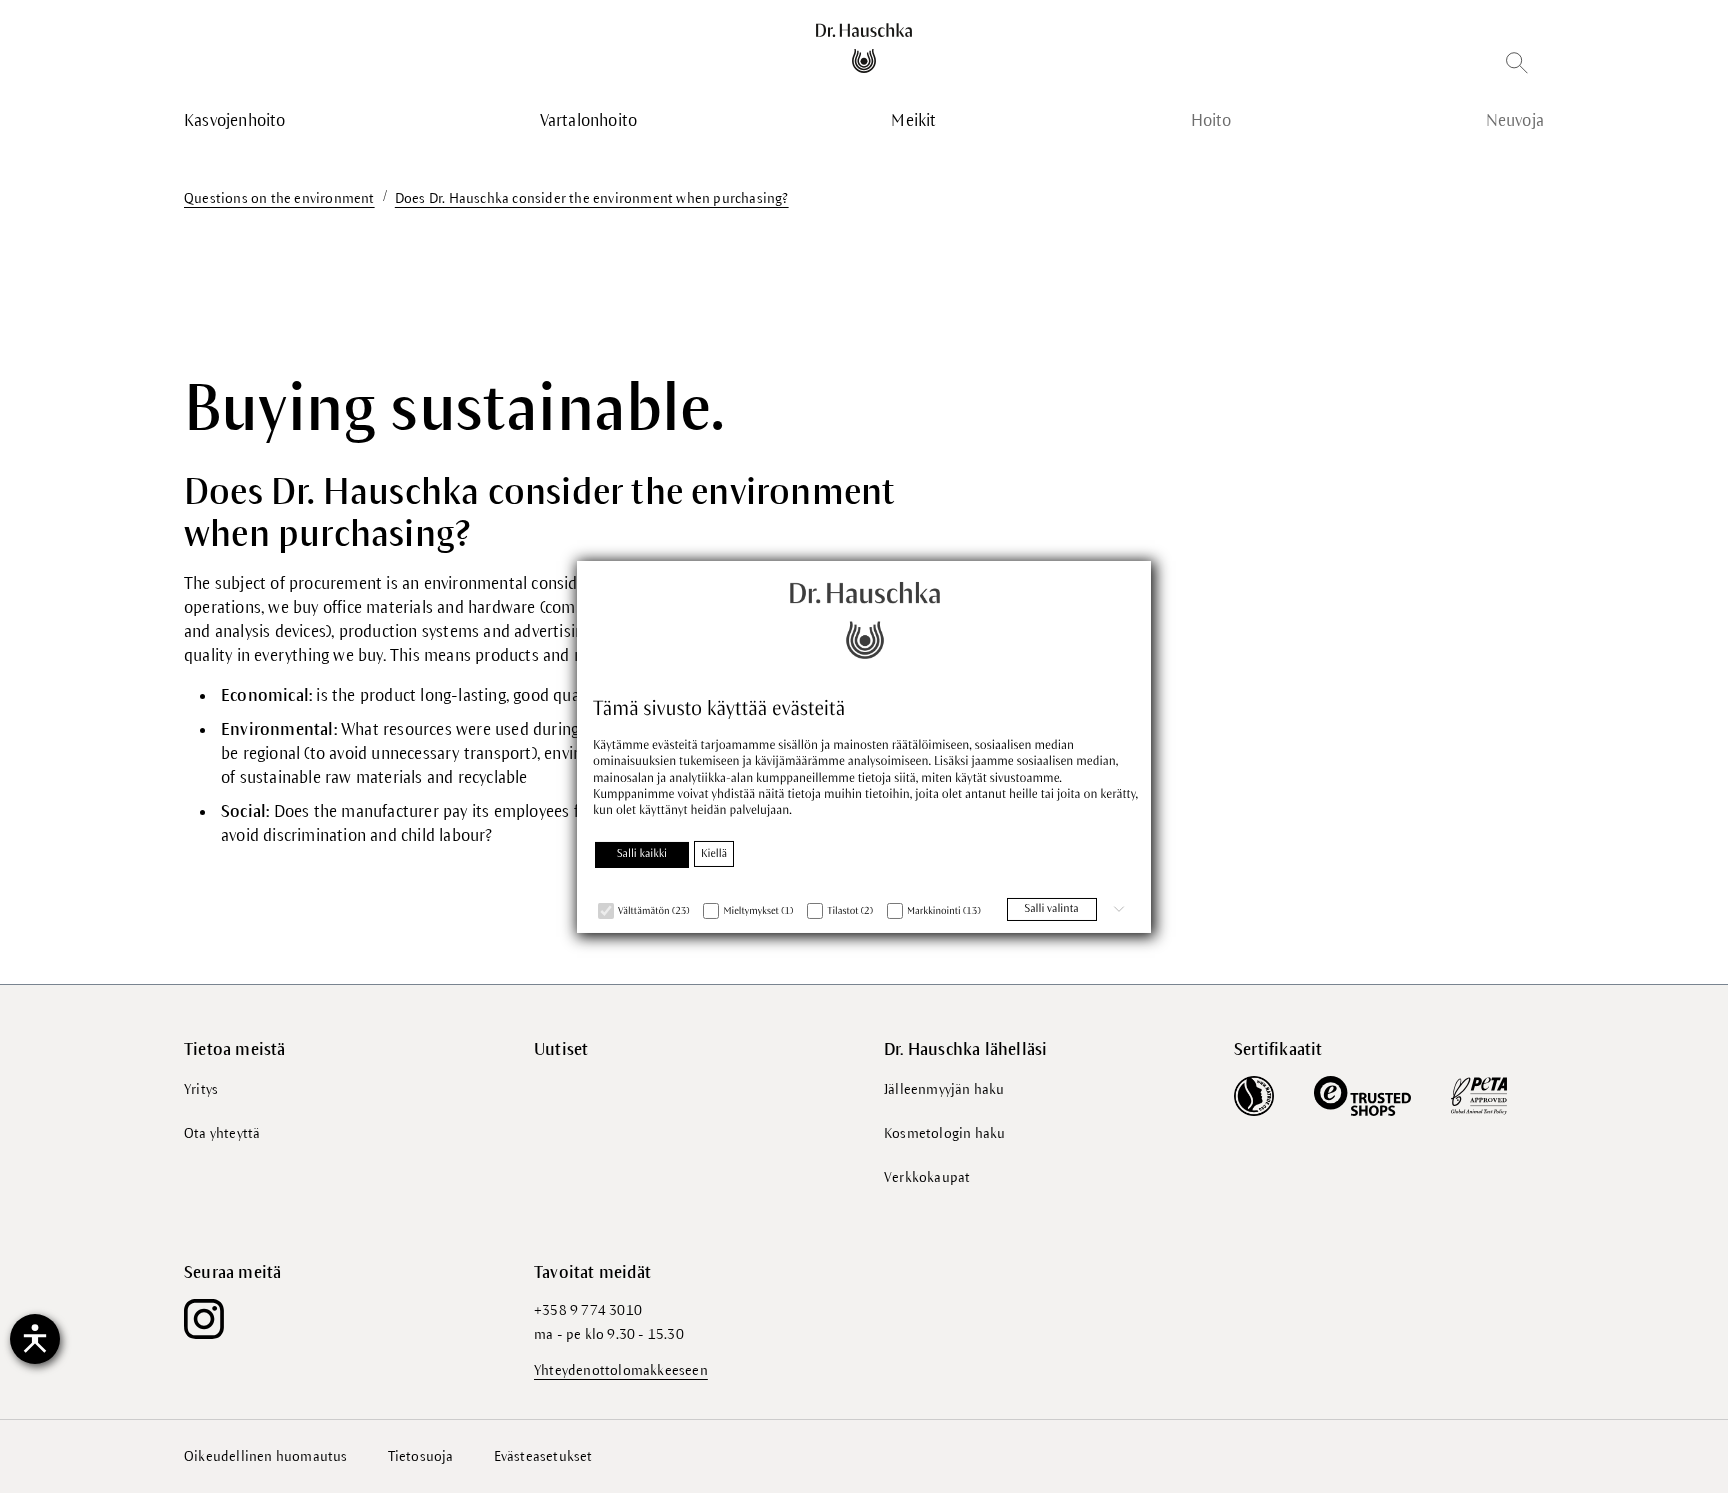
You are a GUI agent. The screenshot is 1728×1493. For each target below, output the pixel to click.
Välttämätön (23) (653, 911)
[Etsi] (1517, 66)
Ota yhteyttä (222, 1133)
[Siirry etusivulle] (864, 48)
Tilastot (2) (850, 911)
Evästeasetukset (543, 1456)
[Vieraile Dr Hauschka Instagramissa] (204, 1319)
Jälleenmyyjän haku (944, 1089)
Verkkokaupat (927, 1177)
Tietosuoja (421, 1456)
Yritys (201, 1089)
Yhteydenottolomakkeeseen (621, 1370)
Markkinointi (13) (944, 911)
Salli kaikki (642, 854)
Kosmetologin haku (944, 1133)
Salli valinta (1052, 909)
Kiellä (714, 854)
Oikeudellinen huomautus (266, 1456)
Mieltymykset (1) (758, 911)
